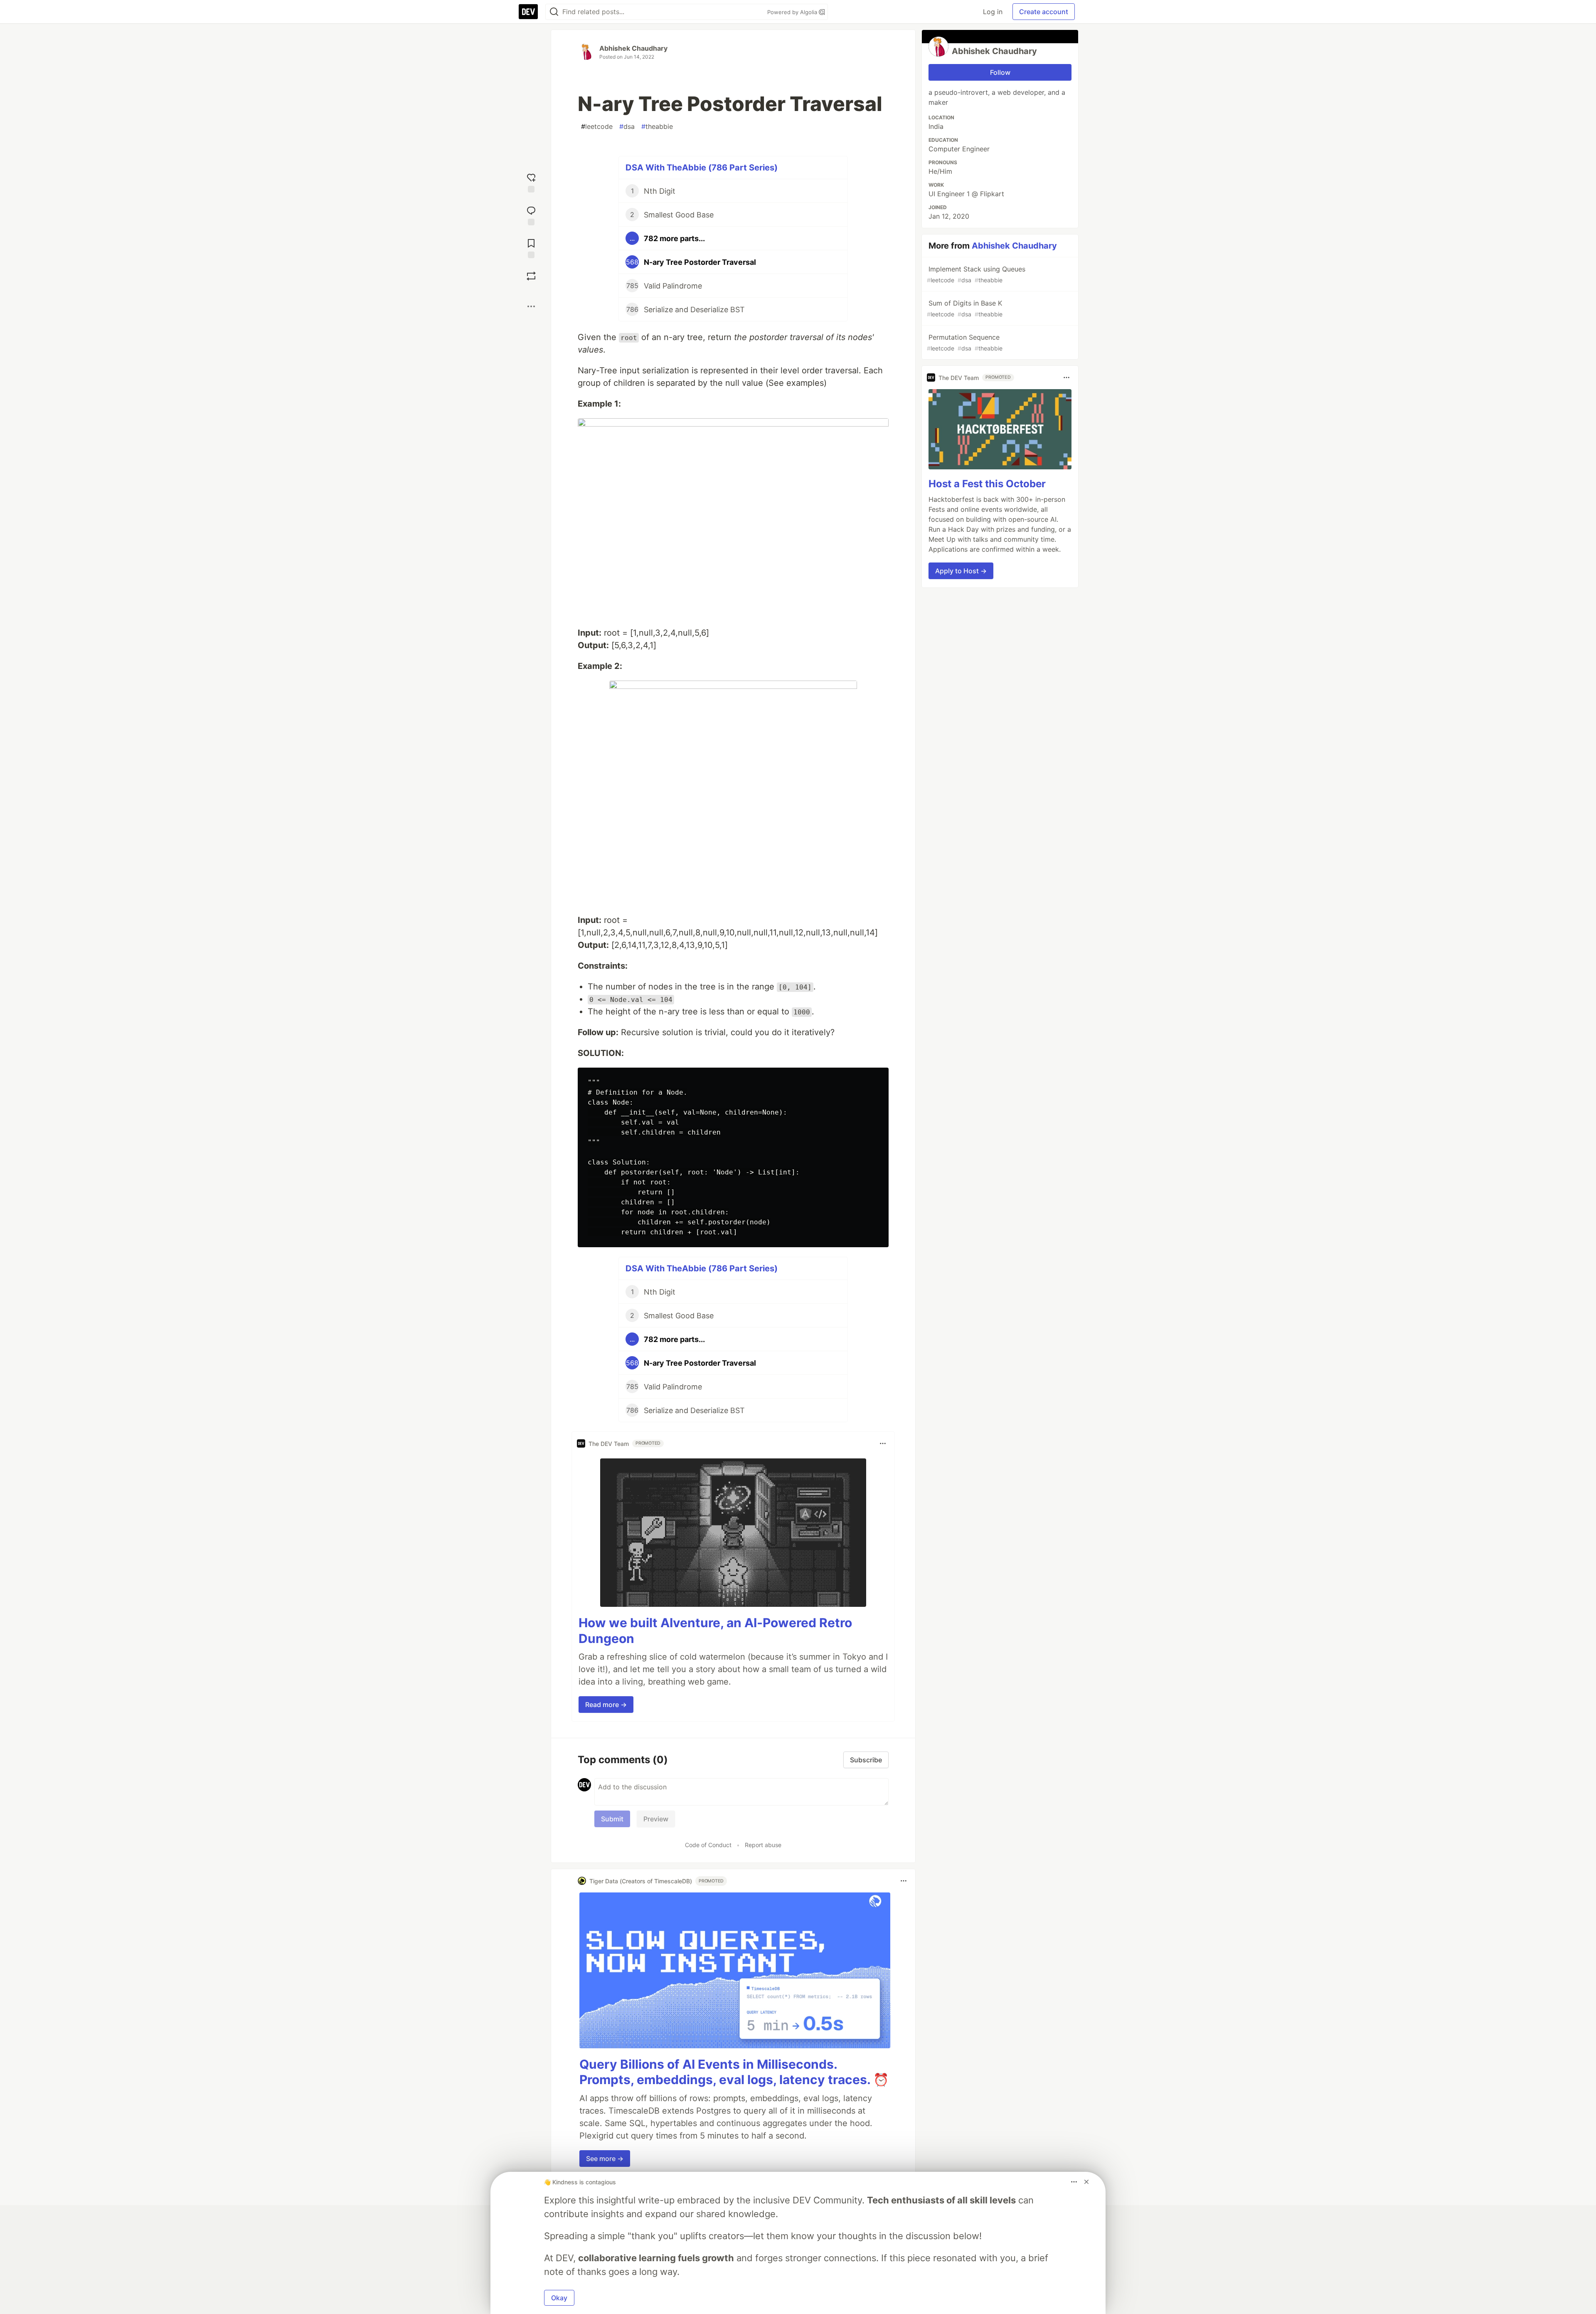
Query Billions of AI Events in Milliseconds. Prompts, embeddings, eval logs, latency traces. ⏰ (734, 2072)
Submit (612, 1819)
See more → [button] (605, 2159)
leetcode (597, 126)
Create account (1044, 12)
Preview (656, 1819)
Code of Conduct (708, 1845)
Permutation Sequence (965, 342)
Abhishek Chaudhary (633, 48)
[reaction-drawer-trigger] (531, 182)
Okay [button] (559, 2298)
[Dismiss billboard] (1086, 2182)
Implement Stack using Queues (976, 274)
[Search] (554, 12)
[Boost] (531, 276)
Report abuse (763, 1845)
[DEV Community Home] (528, 12)
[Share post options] (531, 306)
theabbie (657, 126)
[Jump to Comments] (531, 215)
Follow (1000, 72)
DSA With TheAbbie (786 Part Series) (702, 168)
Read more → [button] (606, 1705)
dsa (627, 126)
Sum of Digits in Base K (965, 308)
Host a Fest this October (987, 484)
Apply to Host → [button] (961, 571)
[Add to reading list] (531, 248)
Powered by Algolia (793, 12)
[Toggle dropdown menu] (883, 1443)
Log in (993, 12)
